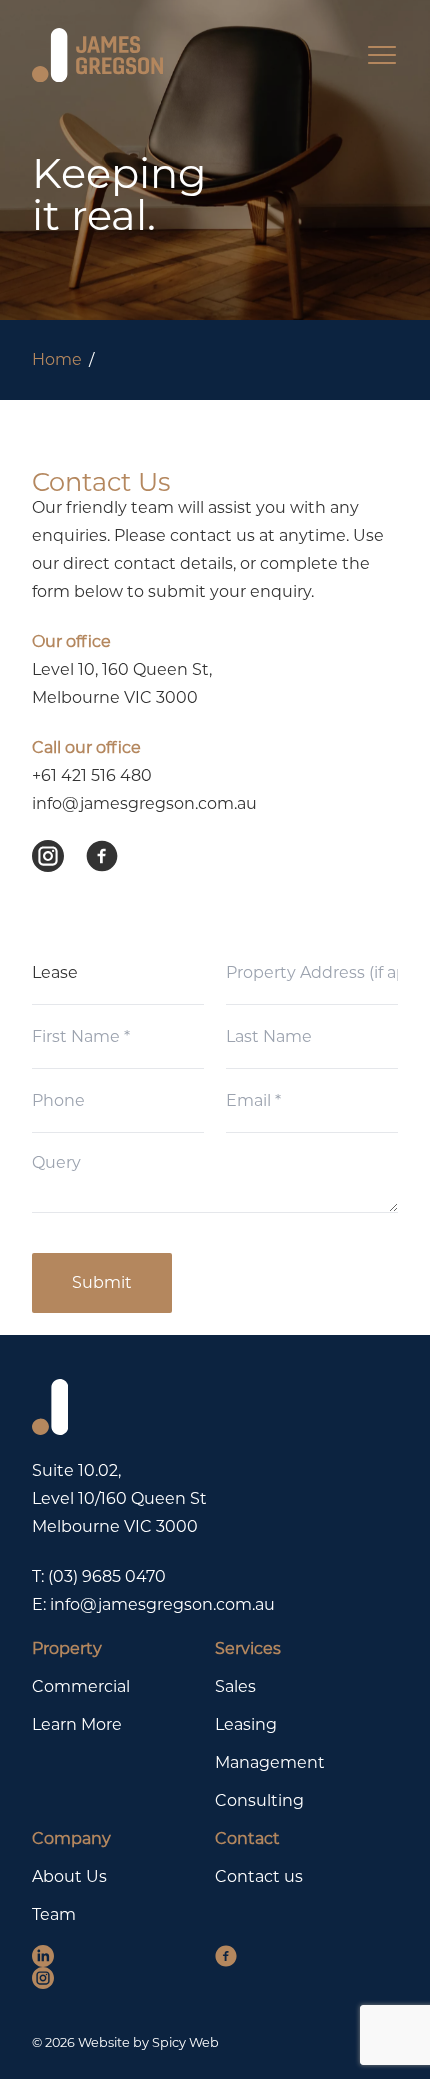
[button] (59, 856)
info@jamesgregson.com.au (144, 803)
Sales (235, 1686)
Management (270, 1762)
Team (54, 1914)
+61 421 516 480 (92, 775)
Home (57, 359)
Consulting (259, 1800)
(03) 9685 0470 (107, 1576)
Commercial (81, 1686)
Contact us (259, 1876)
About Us (69, 1876)
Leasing (246, 1724)
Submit (102, 1282)
